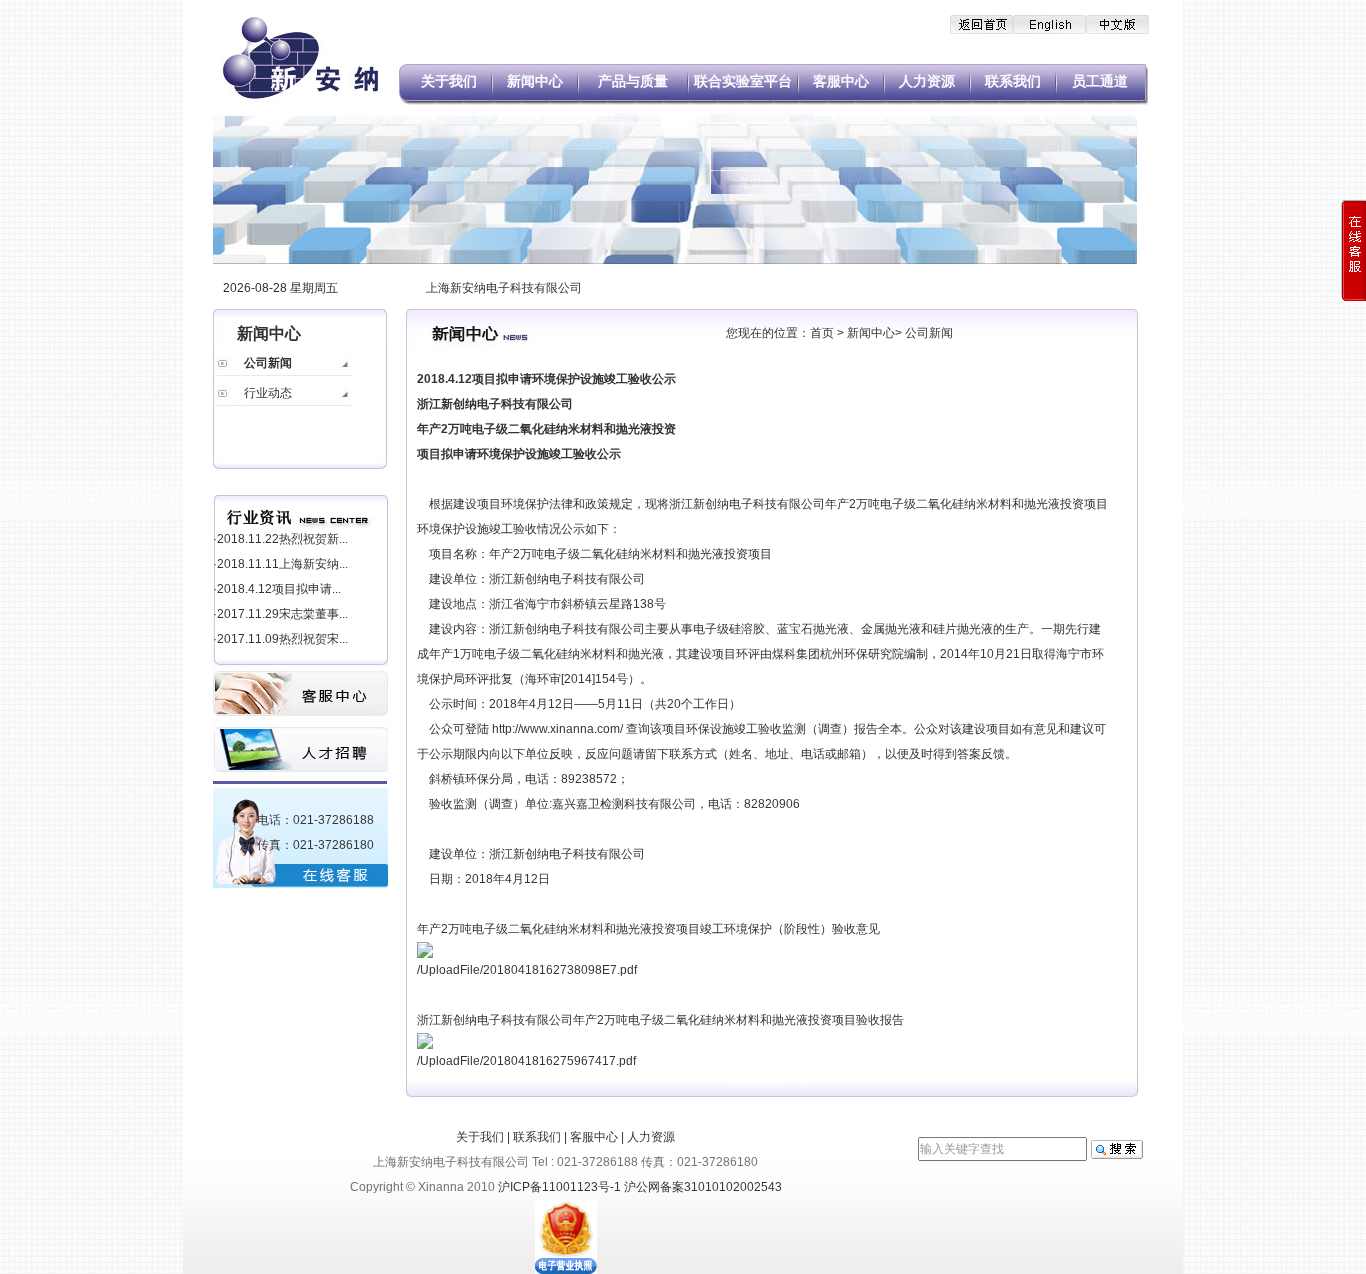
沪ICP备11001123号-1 (559, 1187)
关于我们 (449, 81)
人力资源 (927, 81)
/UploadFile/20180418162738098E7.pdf (527, 970)
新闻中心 (535, 81)
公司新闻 (268, 363)
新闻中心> (876, 333)
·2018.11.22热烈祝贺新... (280, 539)
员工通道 (1100, 81)
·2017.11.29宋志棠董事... (280, 614)
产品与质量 (633, 81)
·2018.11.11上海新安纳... (280, 564)
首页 (822, 333)
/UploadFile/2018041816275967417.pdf (526, 1061)
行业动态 (268, 393)
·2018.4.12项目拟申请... (277, 589)
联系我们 (1013, 81)
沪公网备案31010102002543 (703, 1187)
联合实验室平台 (743, 81)
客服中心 (841, 81)
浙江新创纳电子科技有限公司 (567, 579)
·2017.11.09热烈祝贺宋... (280, 639)
